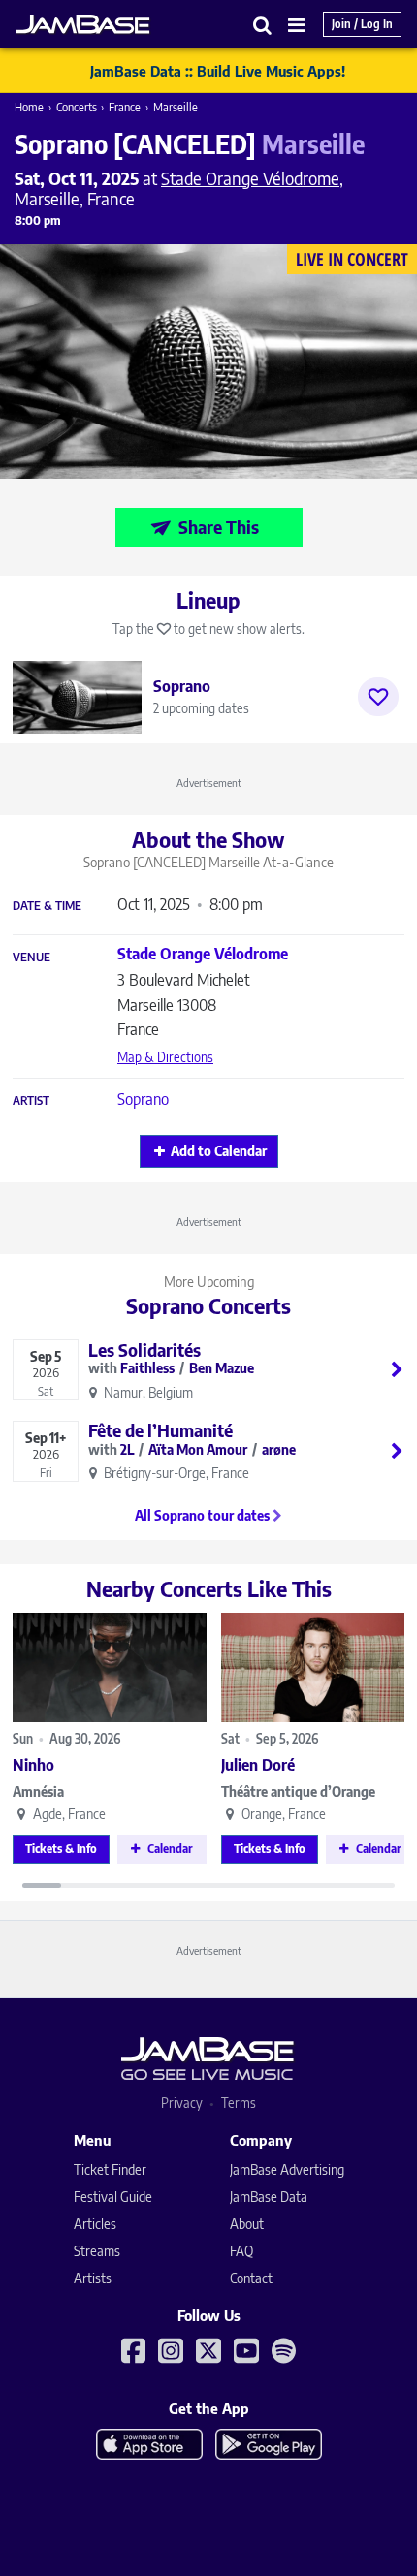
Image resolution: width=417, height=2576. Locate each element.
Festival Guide (113, 2197)
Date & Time (47, 906)
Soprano (143, 1099)
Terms (239, 2103)
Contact (251, 2278)
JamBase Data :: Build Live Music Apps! (218, 71)
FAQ (241, 2251)
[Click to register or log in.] (378, 697)
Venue (32, 958)
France (125, 107)
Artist (31, 1101)
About (247, 2224)
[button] (263, 25)
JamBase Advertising (287, 2169)
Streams (97, 2251)
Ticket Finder (110, 2169)
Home (29, 107)
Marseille (176, 107)
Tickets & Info (61, 1849)
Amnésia (38, 1791)
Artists (93, 2278)
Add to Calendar (219, 1151)
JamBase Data (269, 2197)
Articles (95, 2224)
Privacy (182, 2103)
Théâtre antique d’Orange (298, 1791)
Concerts (77, 107)
